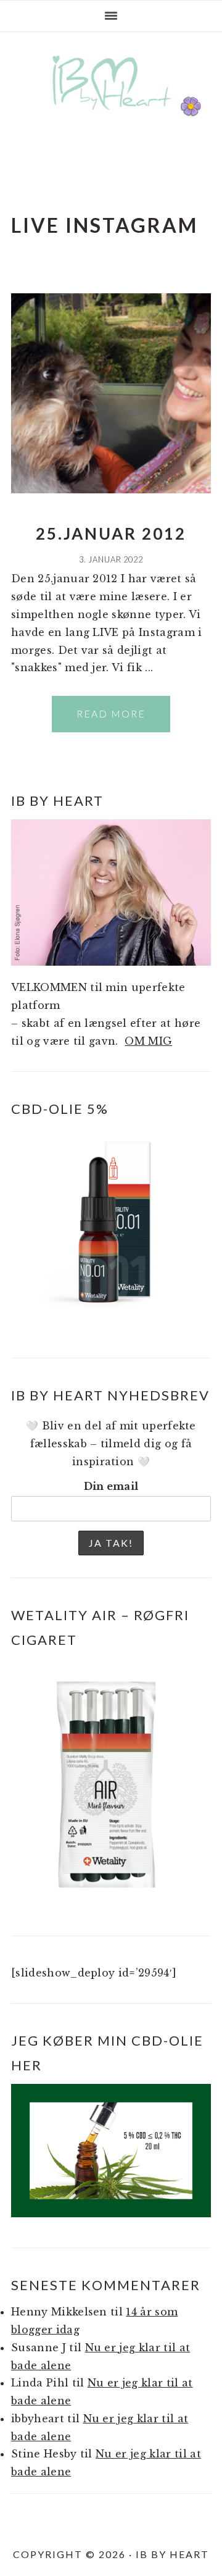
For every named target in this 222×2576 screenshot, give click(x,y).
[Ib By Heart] (111, 116)
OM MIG (148, 1041)
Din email (111, 1486)
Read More (111, 713)
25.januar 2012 (111, 533)
